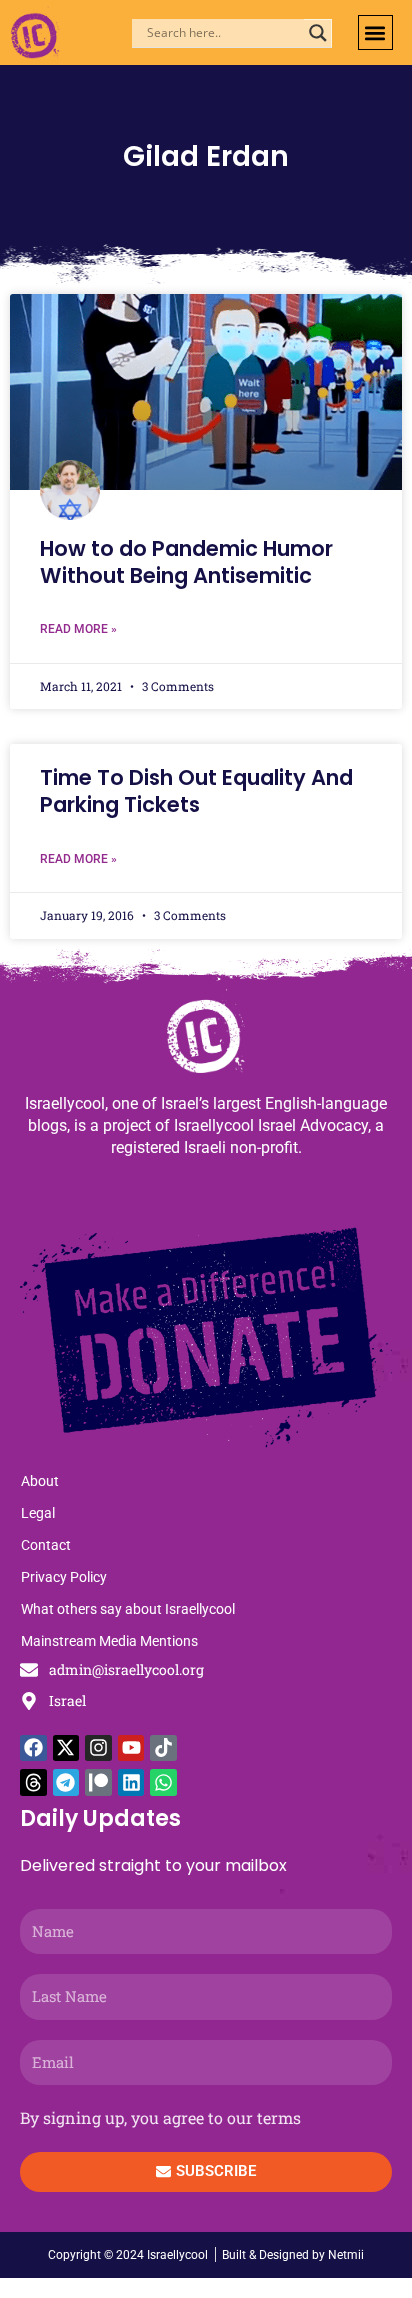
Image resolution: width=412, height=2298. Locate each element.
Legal (38, 1513)
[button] (375, 32)
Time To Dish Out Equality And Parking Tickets (196, 791)
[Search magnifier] (318, 33)
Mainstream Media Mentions (109, 1641)
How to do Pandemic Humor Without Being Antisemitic (186, 562)
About (40, 1481)
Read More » (78, 629)
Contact (46, 1545)
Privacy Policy (64, 1577)
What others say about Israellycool (128, 1609)
